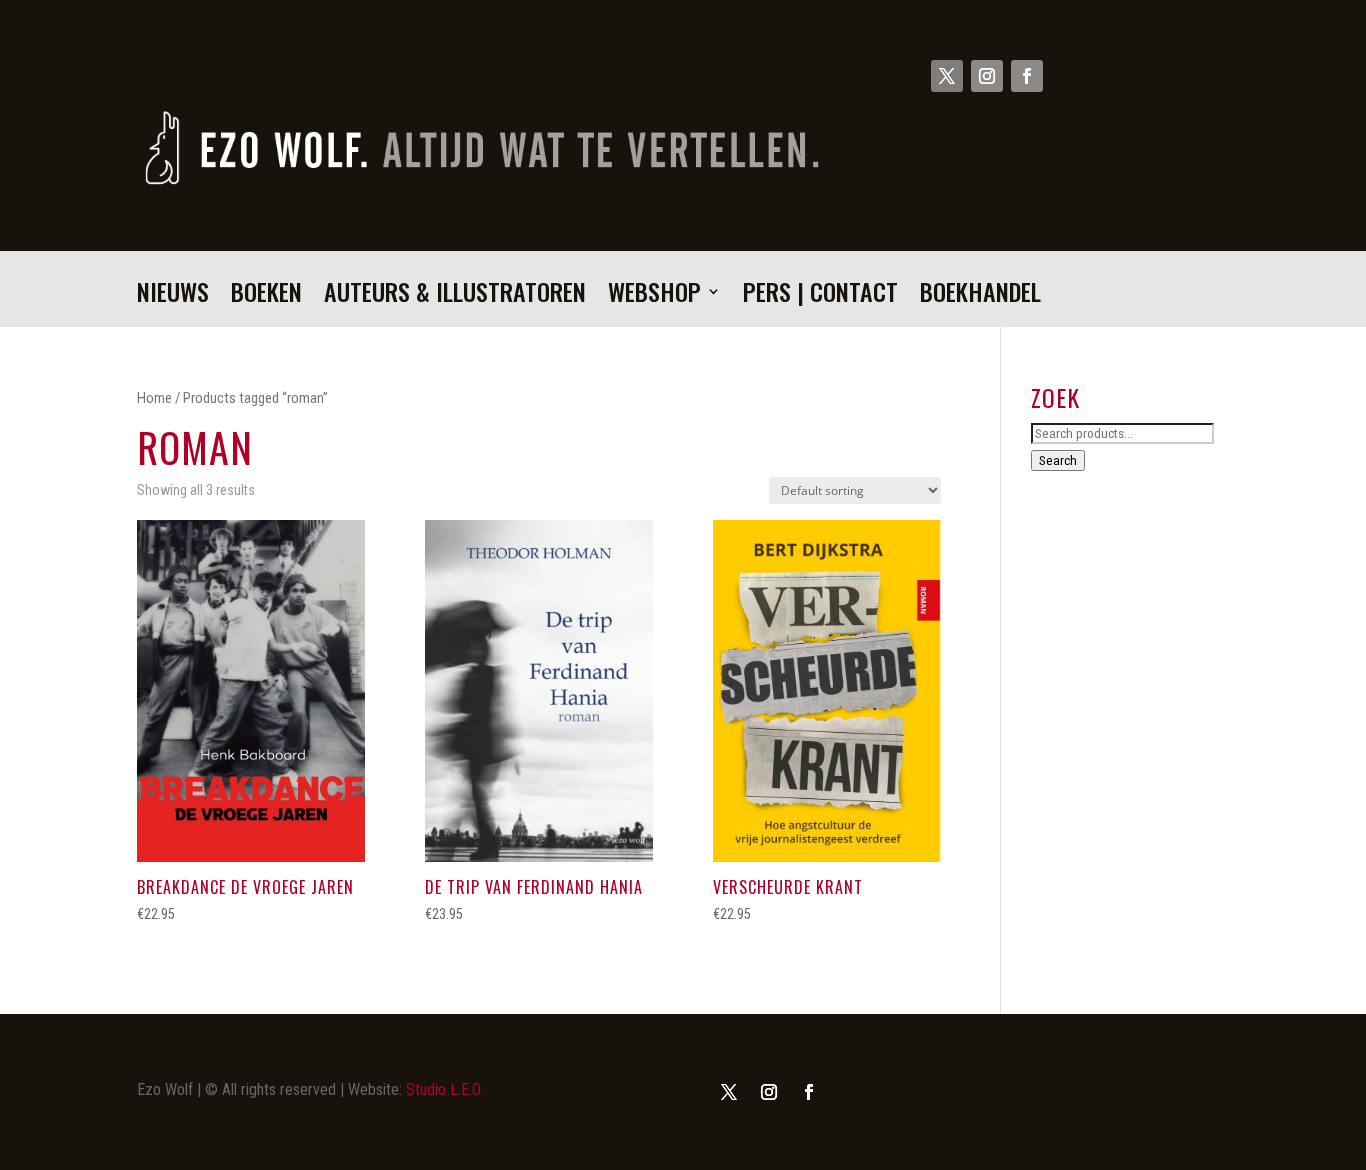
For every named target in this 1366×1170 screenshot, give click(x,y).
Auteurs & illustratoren (455, 296)
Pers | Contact (820, 296)
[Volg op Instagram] (987, 76)
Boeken (266, 296)
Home (154, 398)
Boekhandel (980, 296)
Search (1058, 460)
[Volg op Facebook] (1027, 76)
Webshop (654, 296)
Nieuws (173, 296)
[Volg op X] (947, 76)
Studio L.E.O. (444, 1089)
